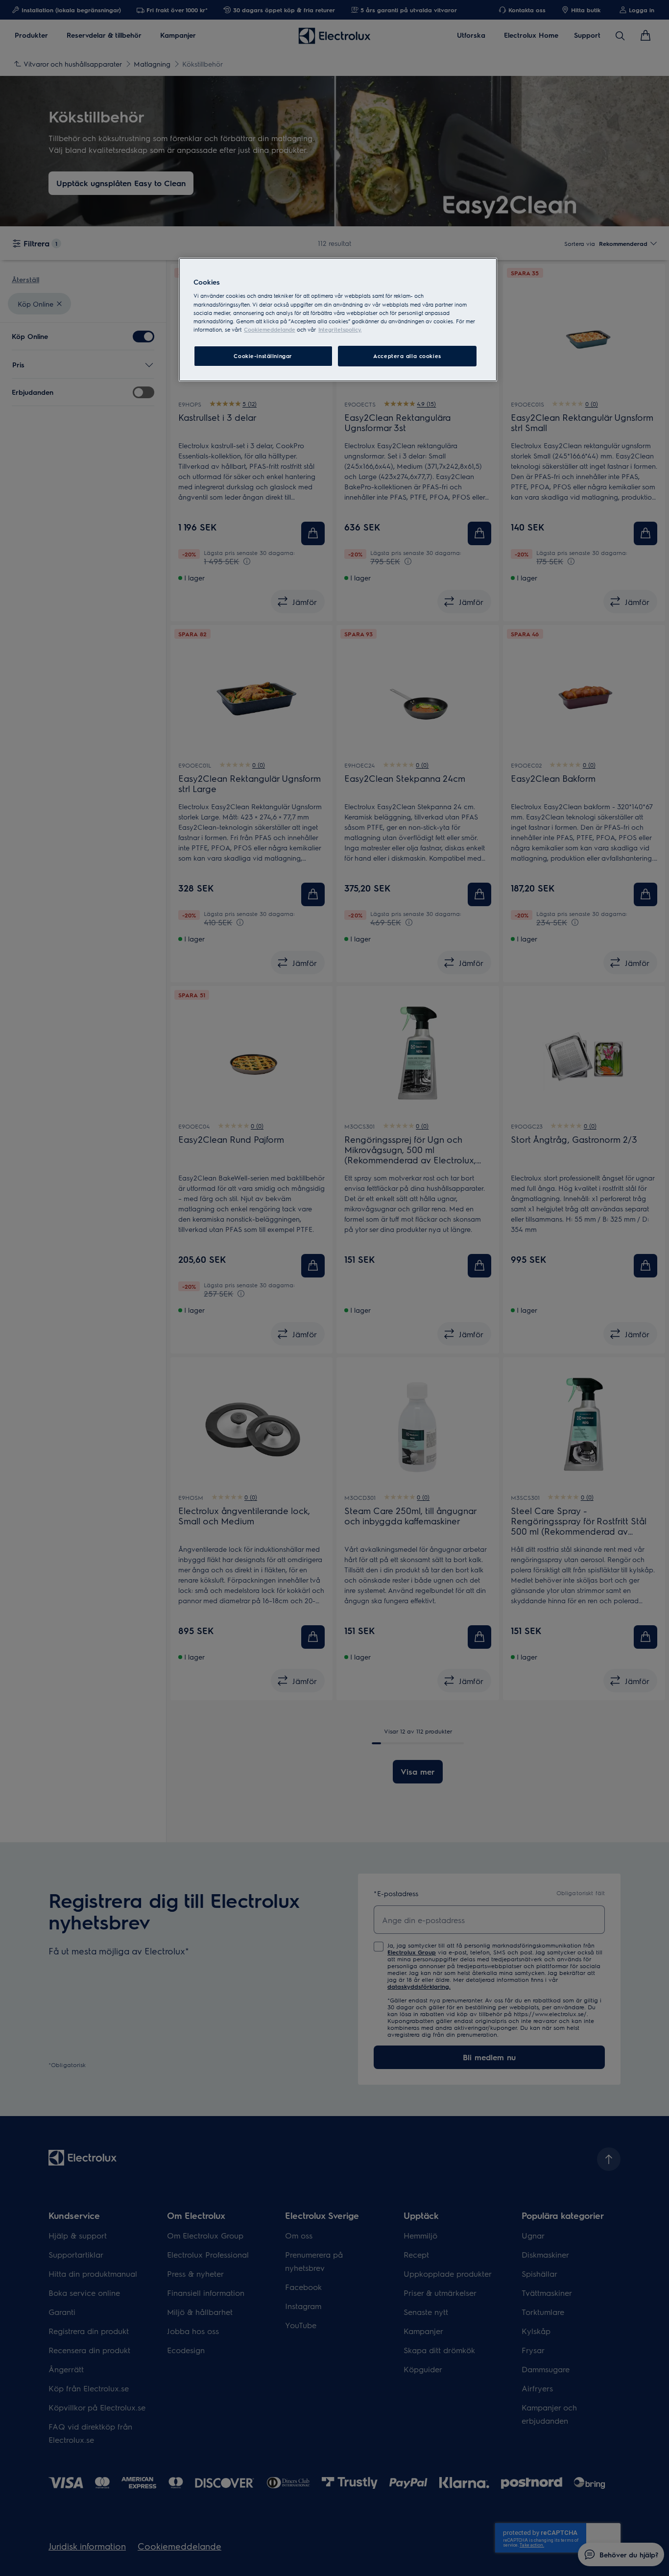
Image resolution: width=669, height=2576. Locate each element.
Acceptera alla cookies (407, 356)
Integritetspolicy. (340, 329)
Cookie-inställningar (263, 356)
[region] (338, 320)
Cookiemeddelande (270, 329)
